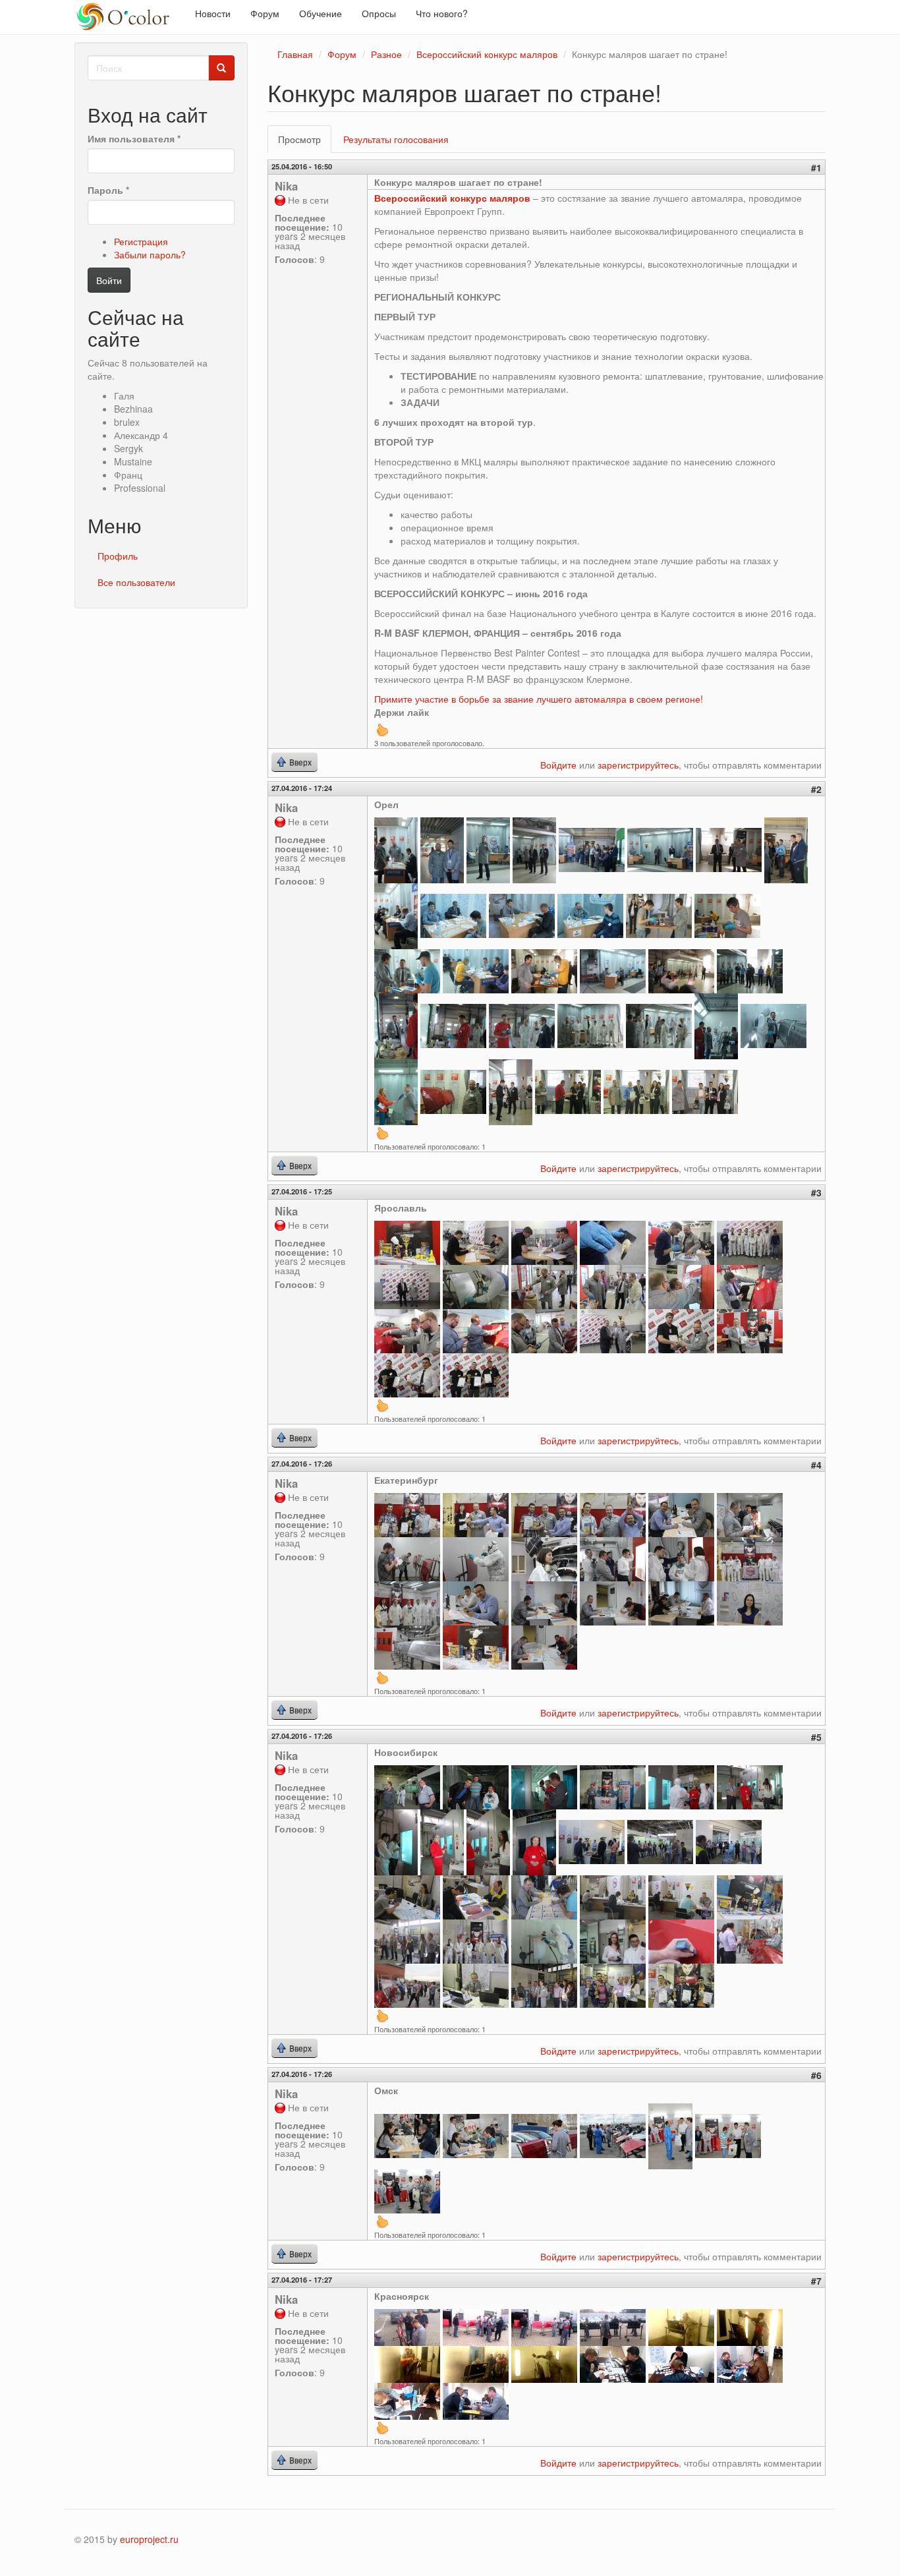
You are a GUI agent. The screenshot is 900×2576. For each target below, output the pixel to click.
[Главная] (130, 17)
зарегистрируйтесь (638, 765)
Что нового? (442, 13)
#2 (816, 789)
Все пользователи (136, 582)
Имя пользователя (134, 138)
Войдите (558, 765)
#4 (816, 1465)
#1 (816, 167)
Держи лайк (402, 712)
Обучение (321, 13)
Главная (295, 54)
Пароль (108, 190)
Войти (109, 280)
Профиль (118, 556)
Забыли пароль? (150, 254)
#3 (816, 1192)
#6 (816, 2075)
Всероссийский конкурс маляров (487, 54)
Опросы (379, 13)
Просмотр (305, 143)
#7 (816, 2281)
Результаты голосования (396, 139)
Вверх (382, 730)
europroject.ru (149, 2539)
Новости (213, 13)
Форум (265, 13)
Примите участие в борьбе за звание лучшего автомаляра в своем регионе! (539, 699)
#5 (816, 1737)
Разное (386, 54)
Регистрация (141, 241)
